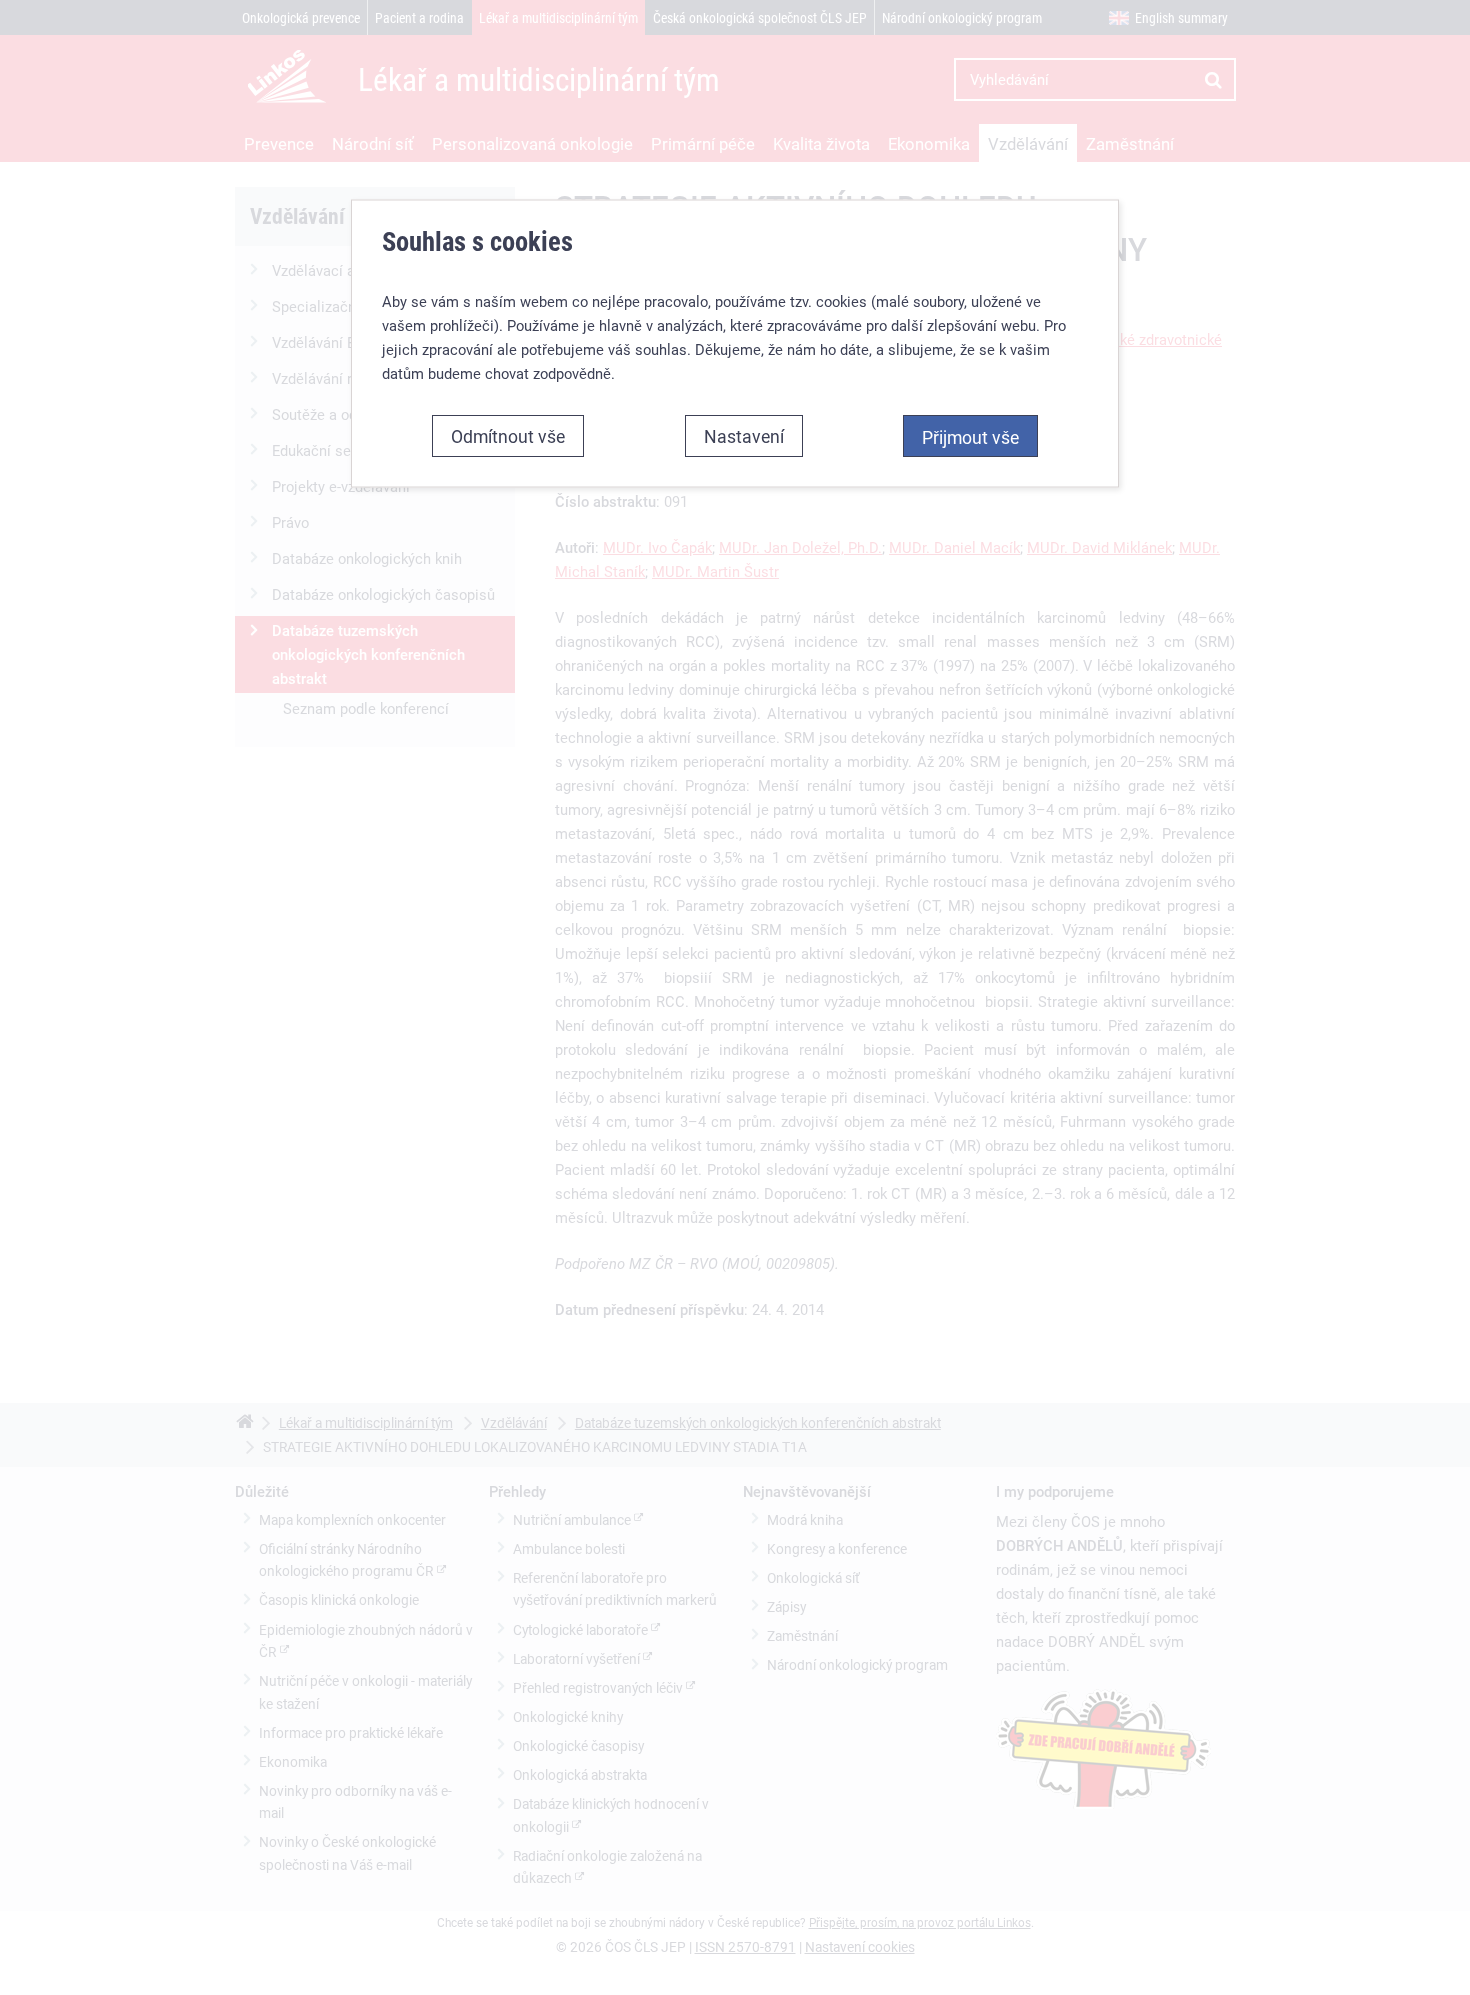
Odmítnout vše (508, 435)
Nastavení (744, 435)
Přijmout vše (970, 436)
